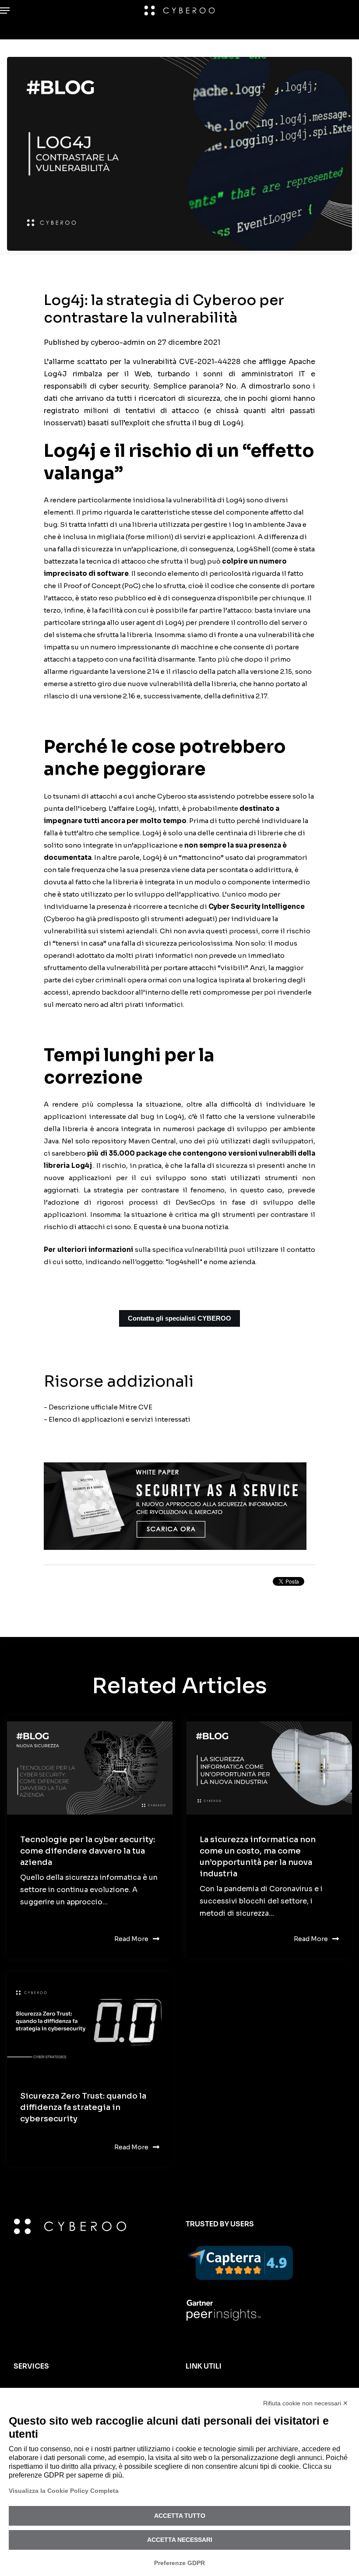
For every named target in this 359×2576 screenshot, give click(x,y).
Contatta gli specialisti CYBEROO (179, 1318)
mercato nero (77, 1004)
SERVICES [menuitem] (31, 2366)
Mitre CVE (136, 1407)
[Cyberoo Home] (180, 11)
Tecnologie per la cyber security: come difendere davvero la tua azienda (88, 1851)
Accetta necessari (180, 2540)
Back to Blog (79, 1584)
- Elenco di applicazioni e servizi (99, 1419)
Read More (131, 1939)
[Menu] (7, 11)
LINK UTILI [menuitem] (204, 2366)
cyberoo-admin (119, 342)
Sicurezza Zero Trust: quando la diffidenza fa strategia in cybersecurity (83, 2107)
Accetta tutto (180, 2516)
